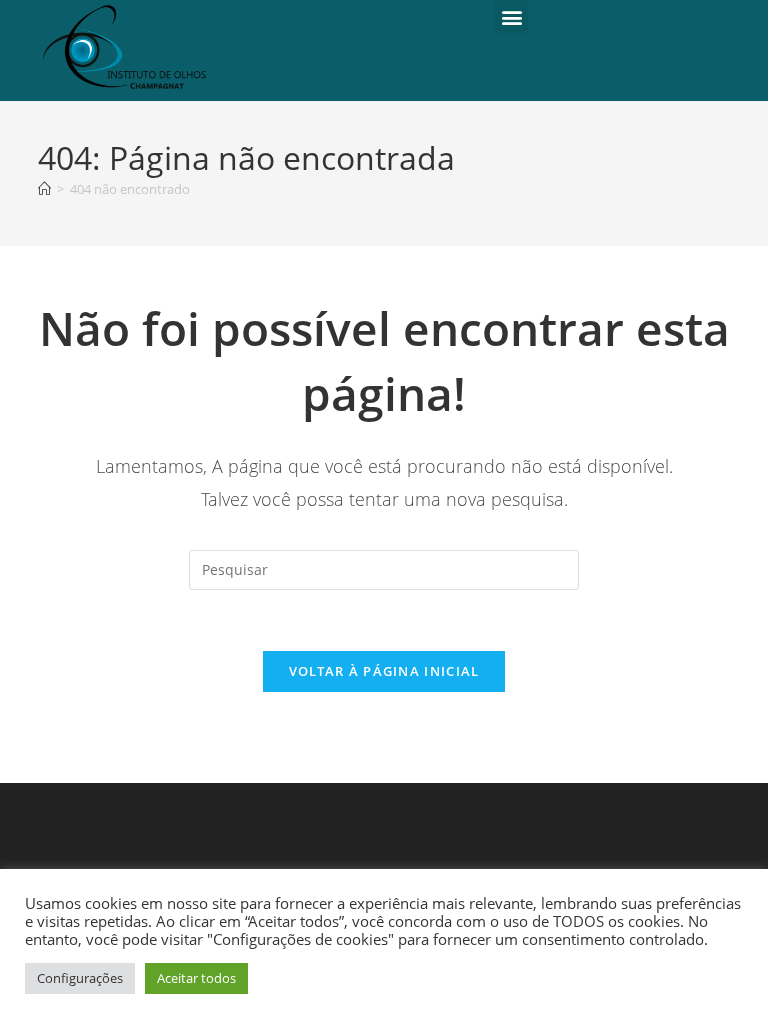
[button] (511, 16)
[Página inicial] (44, 189)
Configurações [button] (80, 978)
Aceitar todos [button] (196, 978)
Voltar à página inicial (384, 671)
